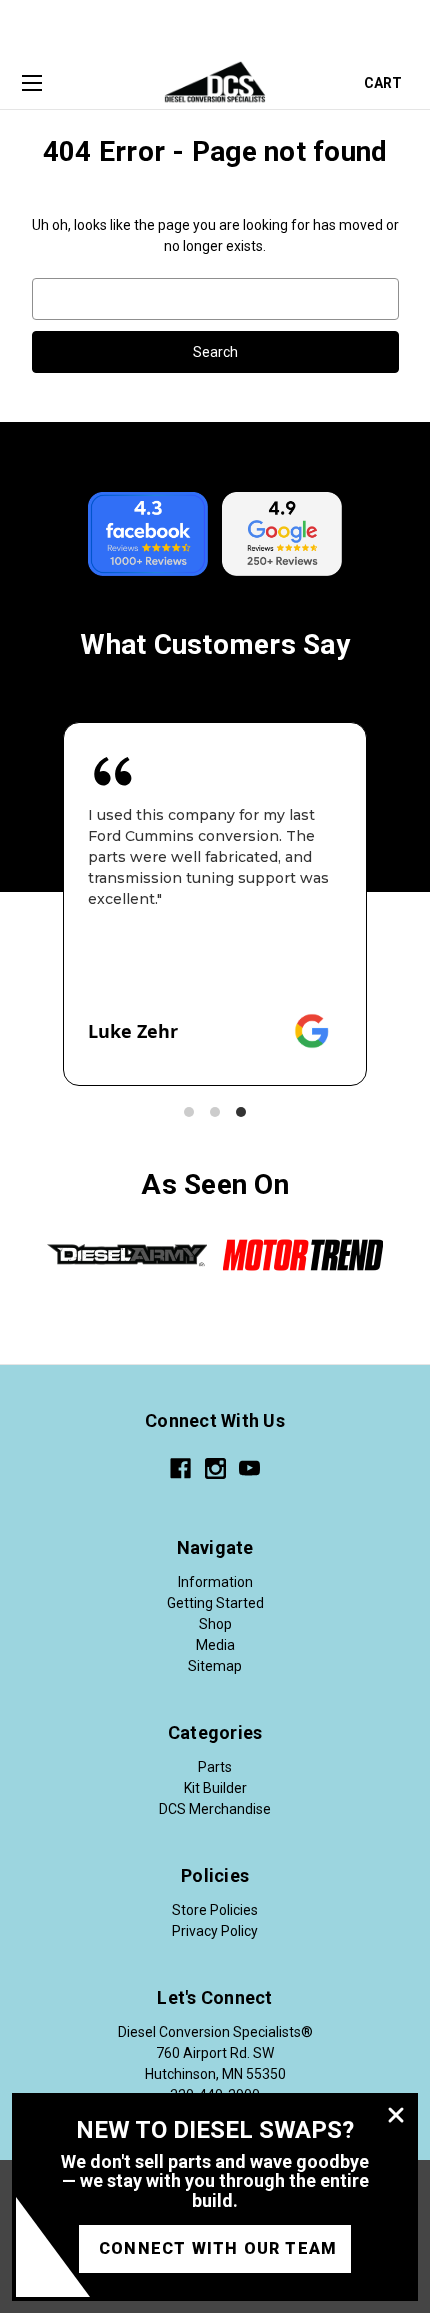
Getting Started (215, 1603)
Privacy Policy (215, 1931)
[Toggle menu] (31, 84)
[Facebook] (180, 1468)
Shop (215, 1624)
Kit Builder (215, 1788)
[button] (189, 1112)
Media (215, 1645)
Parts (215, 1767)
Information (215, 1582)
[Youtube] (249, 1468)
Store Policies (215, 1910)
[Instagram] (215, 1468)
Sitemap (215, 1666)
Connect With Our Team (218, 2248)
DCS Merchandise (215, 1809)
